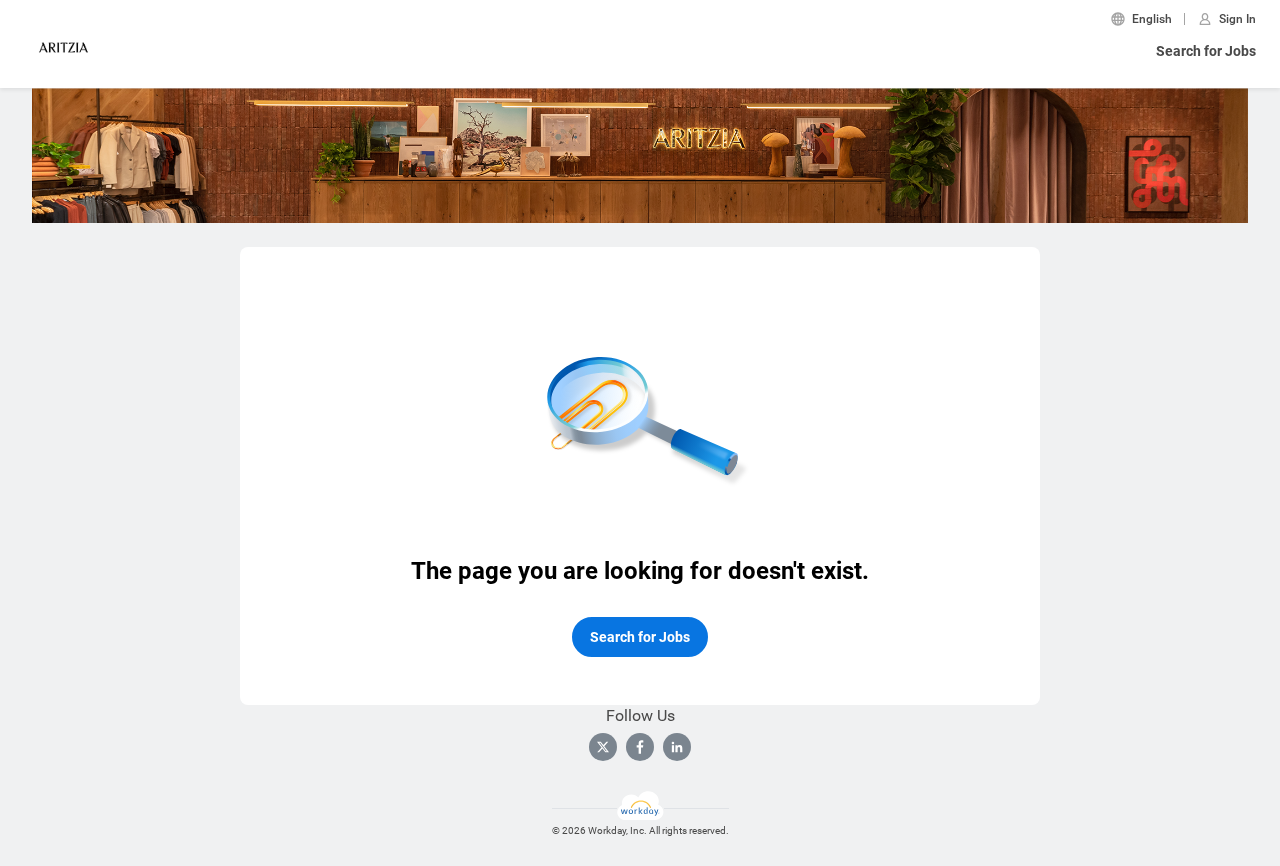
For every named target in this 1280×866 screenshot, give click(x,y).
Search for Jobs (1206, 51)
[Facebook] (640, 747)
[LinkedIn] (677, 747)
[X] (603, 747)
